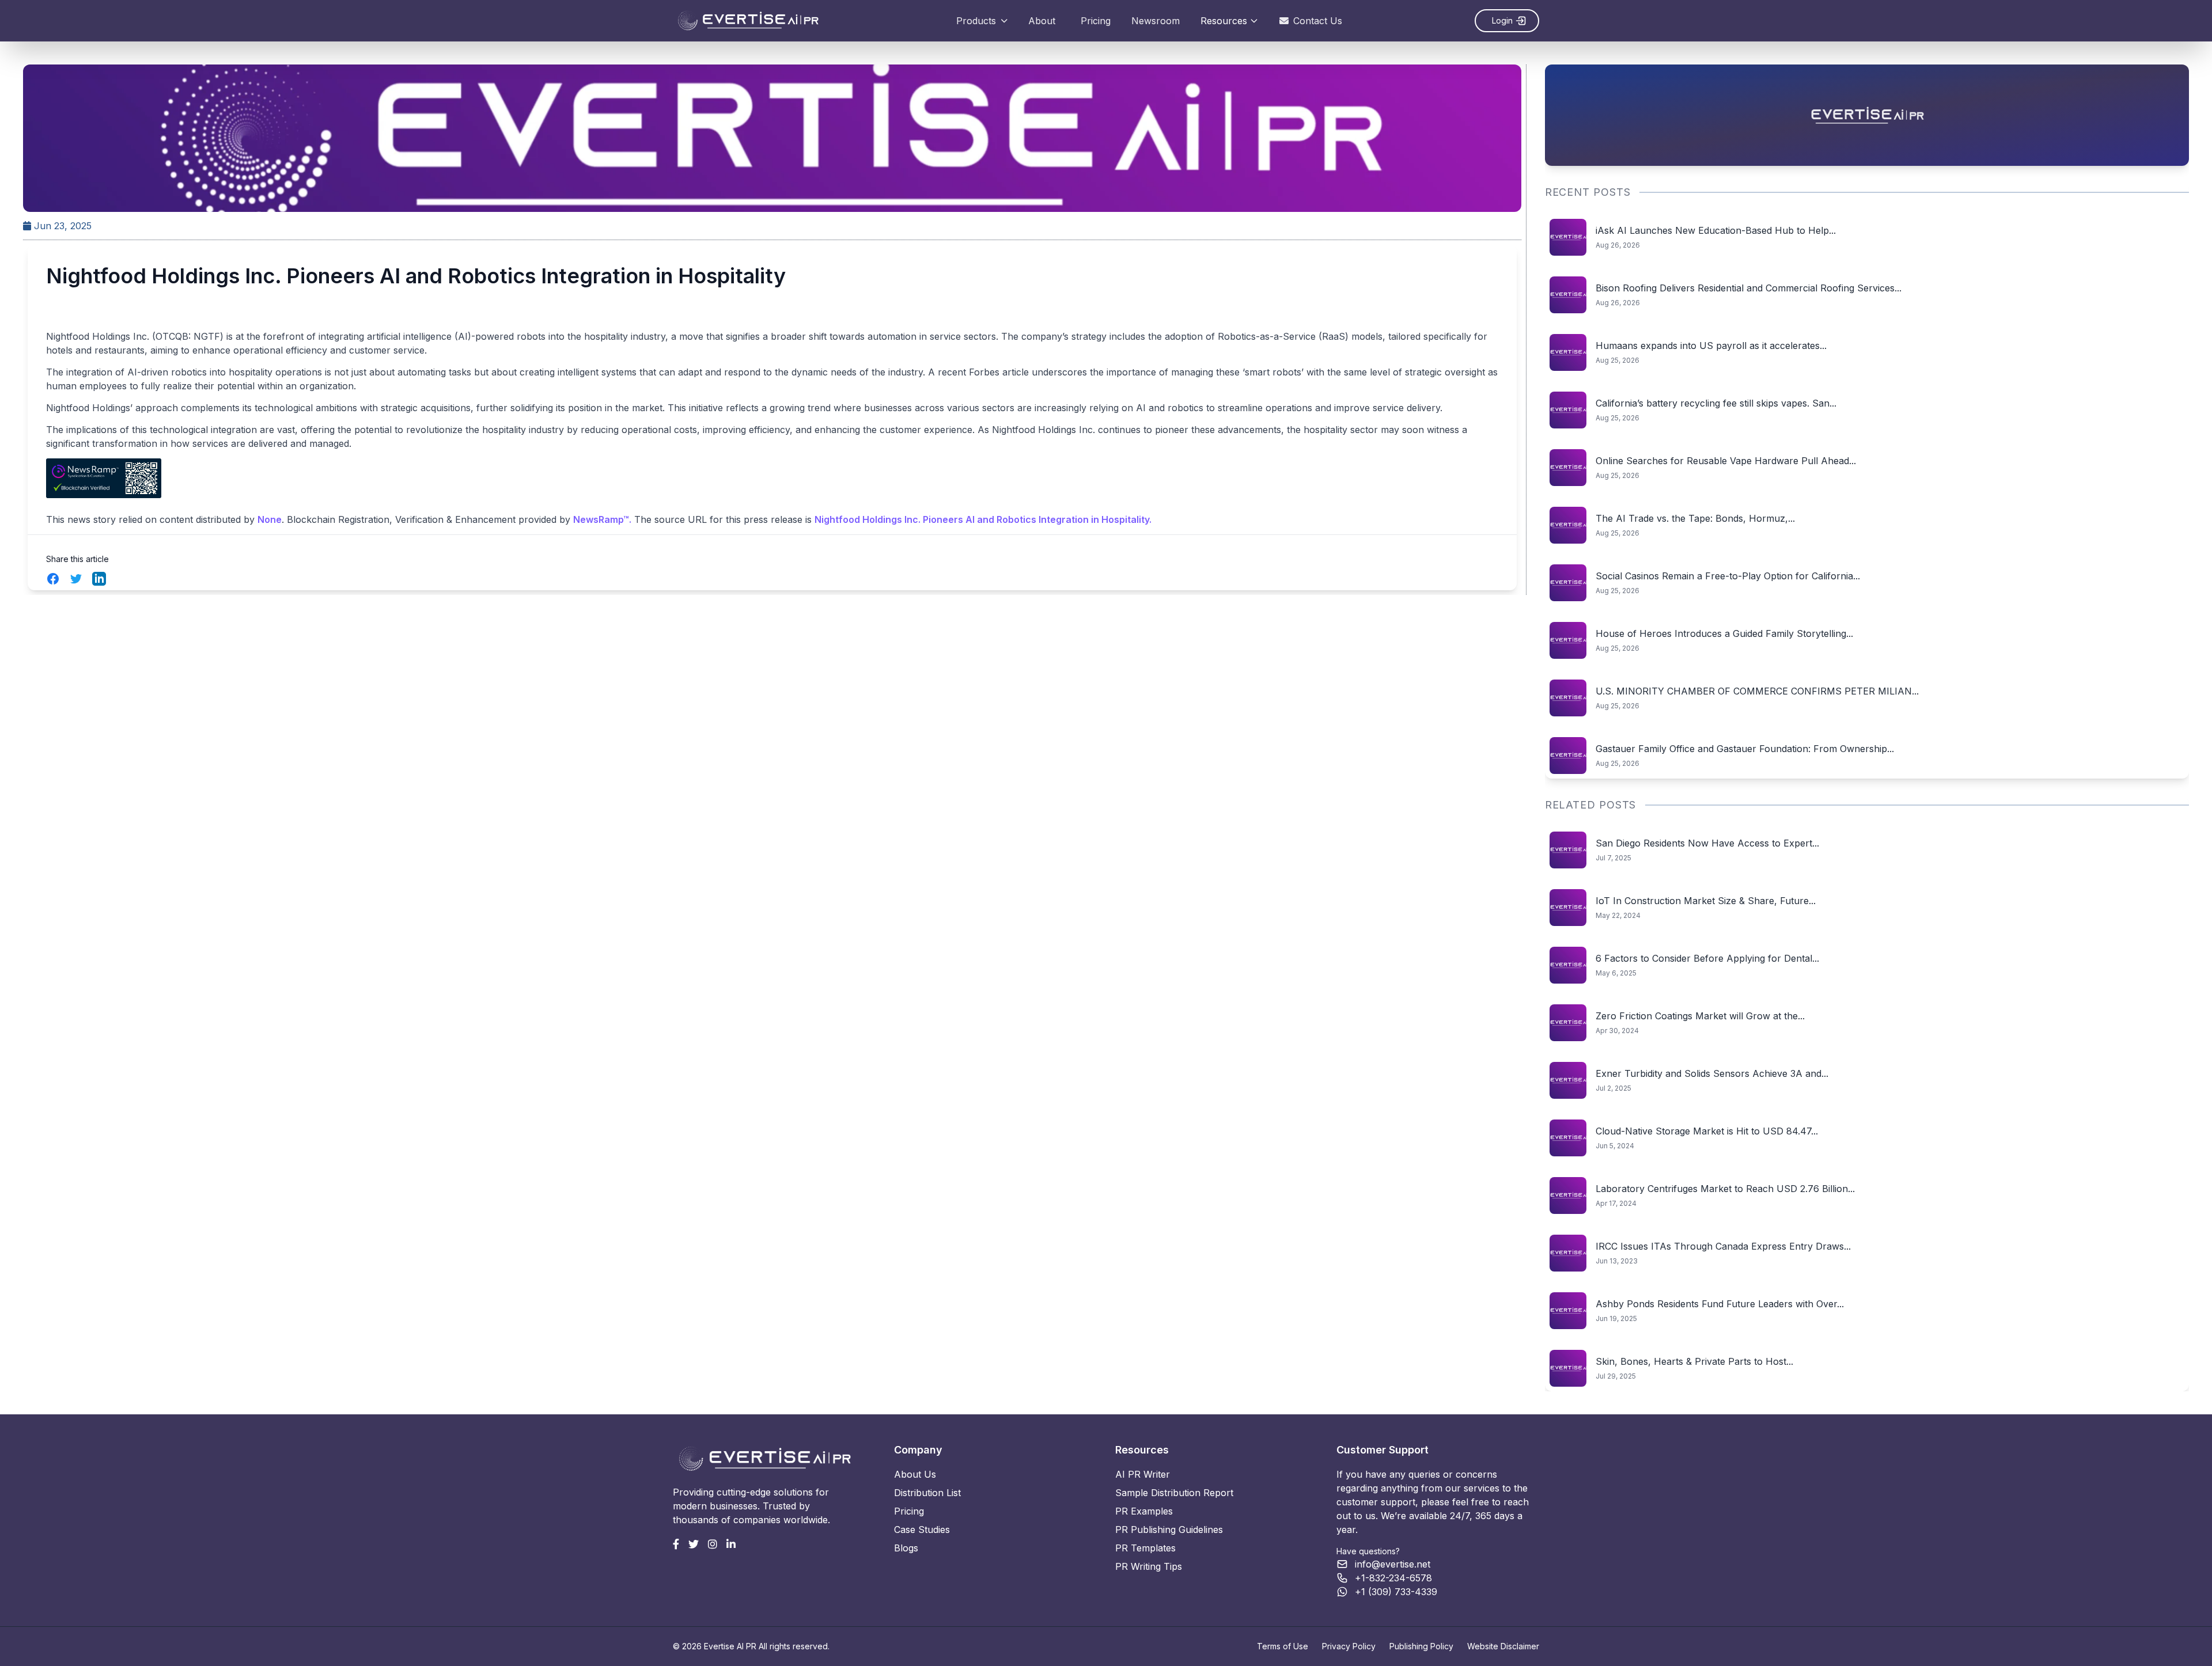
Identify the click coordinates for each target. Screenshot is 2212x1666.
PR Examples (1144, 1511)
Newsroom (1156, 21)
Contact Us (1318, 21)
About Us (915, 1474)
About (1042, 21)
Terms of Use (1283, 1646)
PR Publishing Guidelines (1169, 1530)
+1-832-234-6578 (1393, 1578)
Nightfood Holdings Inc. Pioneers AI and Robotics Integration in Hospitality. (983, 519)
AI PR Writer (1143, 1474)
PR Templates (1145, 1548)
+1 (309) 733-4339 (1396, 1592)
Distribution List (927, 1493)
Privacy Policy (1349, 1646)
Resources (1224, 21)
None (270, 519)
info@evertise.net (1393, 1564)
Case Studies (922, 1530)
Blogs (906, 1548)
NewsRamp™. (602, 519)
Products (976, 21)
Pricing (1096, 21)
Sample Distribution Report (1174, 1493)
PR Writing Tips (1149, 1566)
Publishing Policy (1421, 1646)
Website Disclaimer (1503, 1646)
